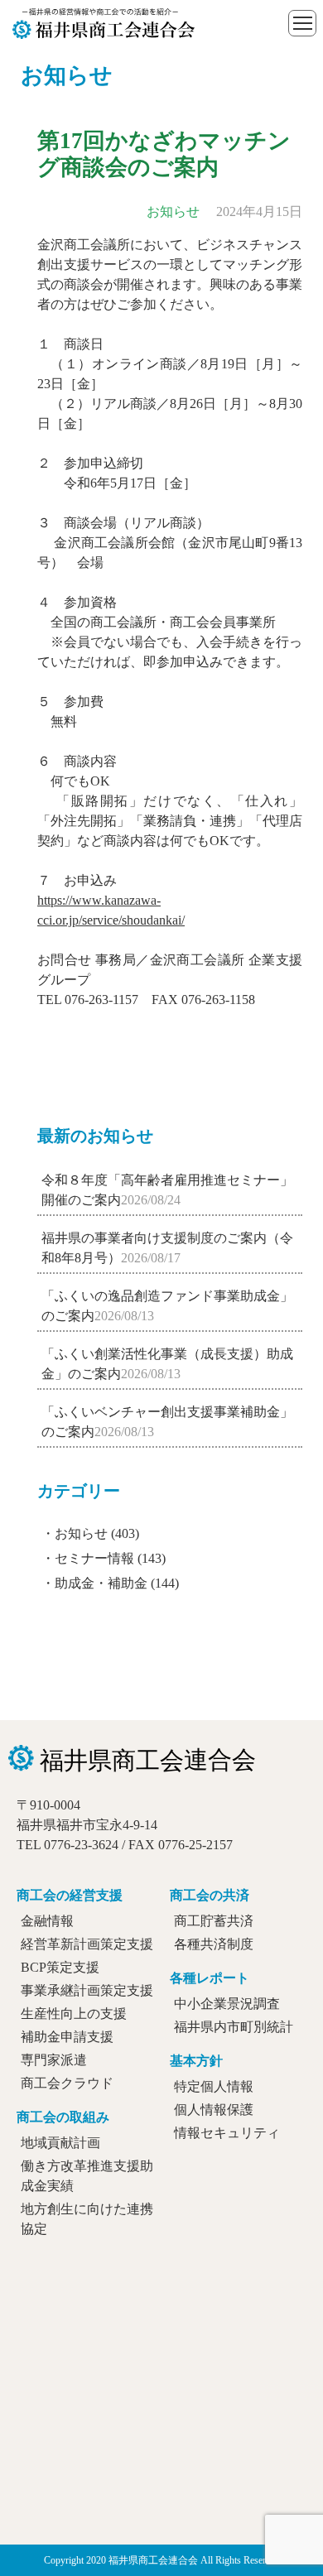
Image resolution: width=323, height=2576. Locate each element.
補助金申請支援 (67, 2037)
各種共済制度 (214, 1944)
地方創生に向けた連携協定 (87, 2219)
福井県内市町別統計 (234, 2027)
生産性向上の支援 (74, 2014)
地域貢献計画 (60, 2143)
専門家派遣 (54, 2060)
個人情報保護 (214, 2110)
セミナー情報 (94, 1558)
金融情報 (47, 1921)
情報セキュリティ (227, 2133)
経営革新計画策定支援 (87, 1944)
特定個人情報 (214, 2086)
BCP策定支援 (60, 1967)
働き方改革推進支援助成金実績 (87, 2176)
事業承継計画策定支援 (87, 1990)
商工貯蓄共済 (214, 1921)
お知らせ (81, 1533)
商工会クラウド (67, 2083)
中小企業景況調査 (227, 2004)
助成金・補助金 (101, 1583)
